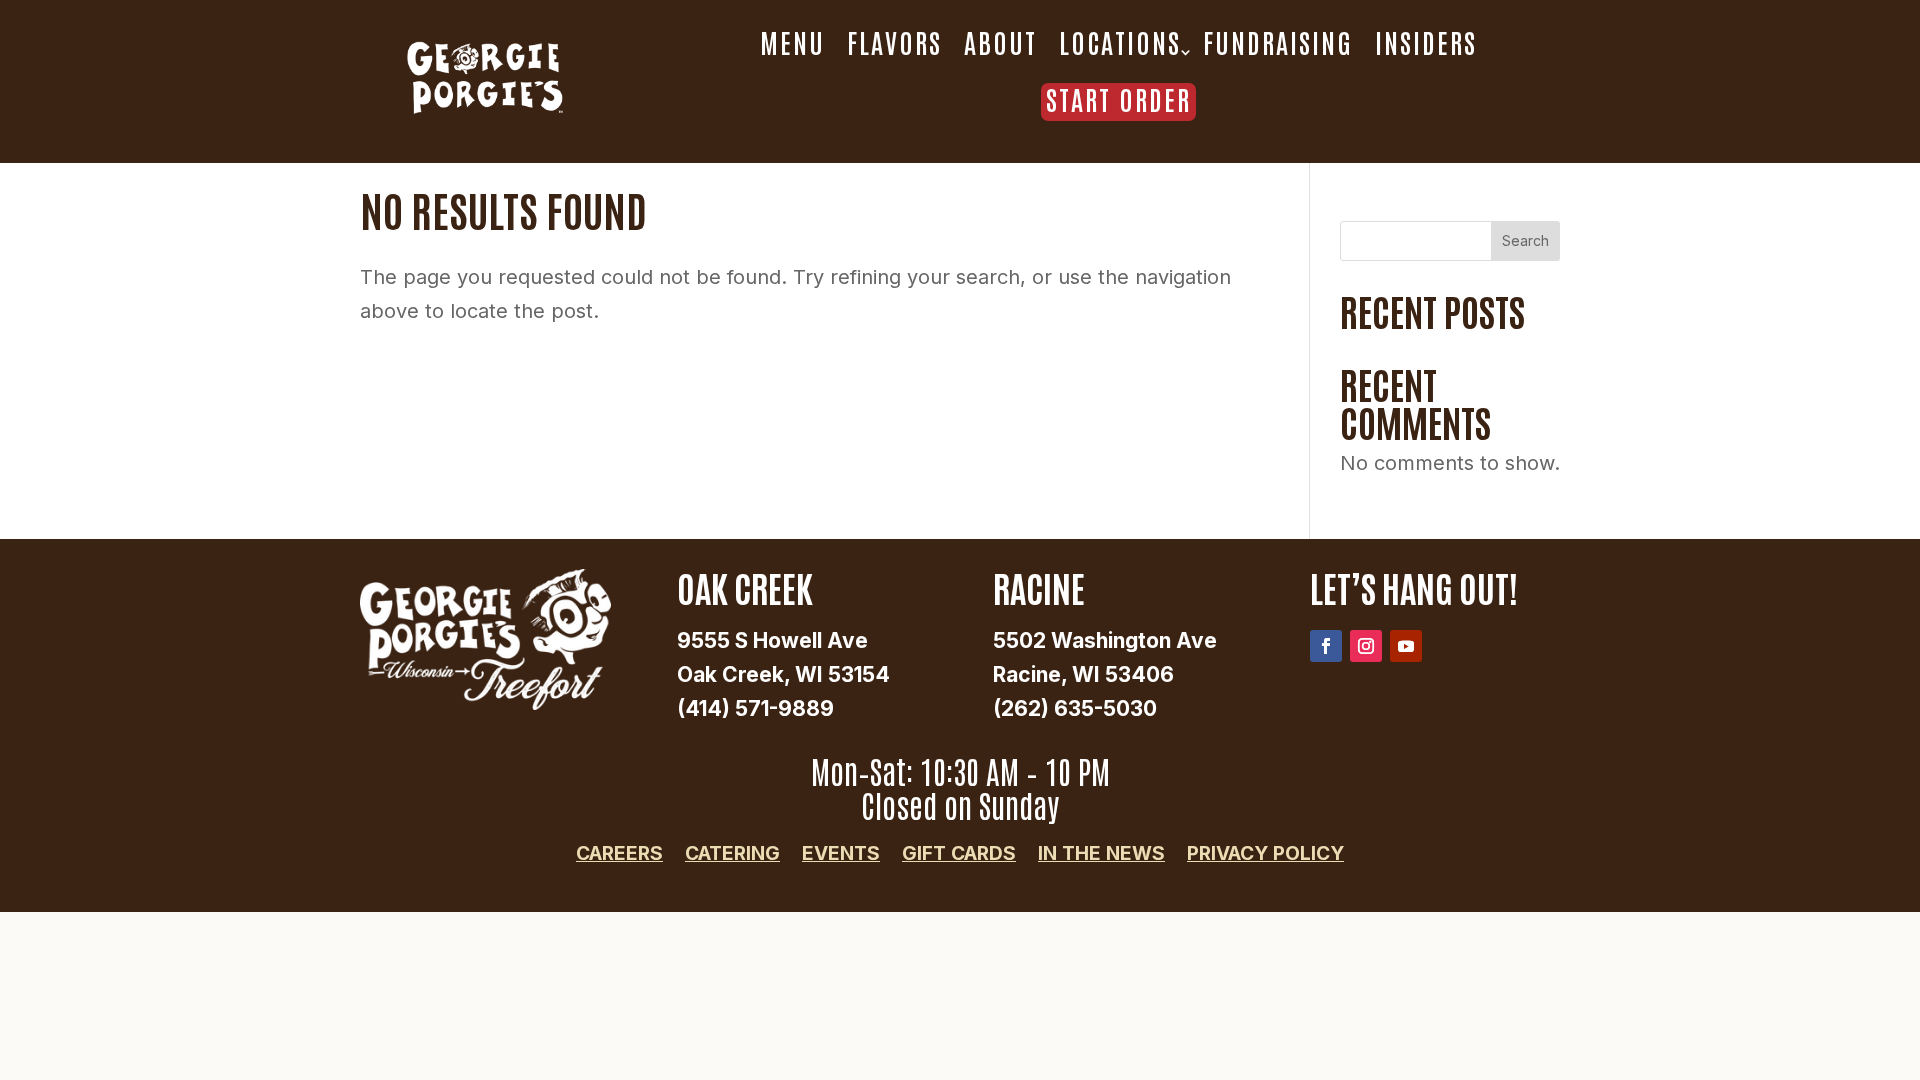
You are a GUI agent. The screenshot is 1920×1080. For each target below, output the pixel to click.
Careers (619, 853)
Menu (792, 42)
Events (841, 853)
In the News (1101, 853)
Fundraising (1278, 42)
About (1000, 42)
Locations (1120, 42)
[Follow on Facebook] (1326, 646)
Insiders (1426, 42)
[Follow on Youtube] (1406, 646)
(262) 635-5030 (1075, 708)
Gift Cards (959, 853)
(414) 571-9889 (755, 708)
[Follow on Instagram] (1366, 646)
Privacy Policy (1265, 853)
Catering (732, 853)
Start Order (1118, 99)
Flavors (894, 42)
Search (1525, 240)
